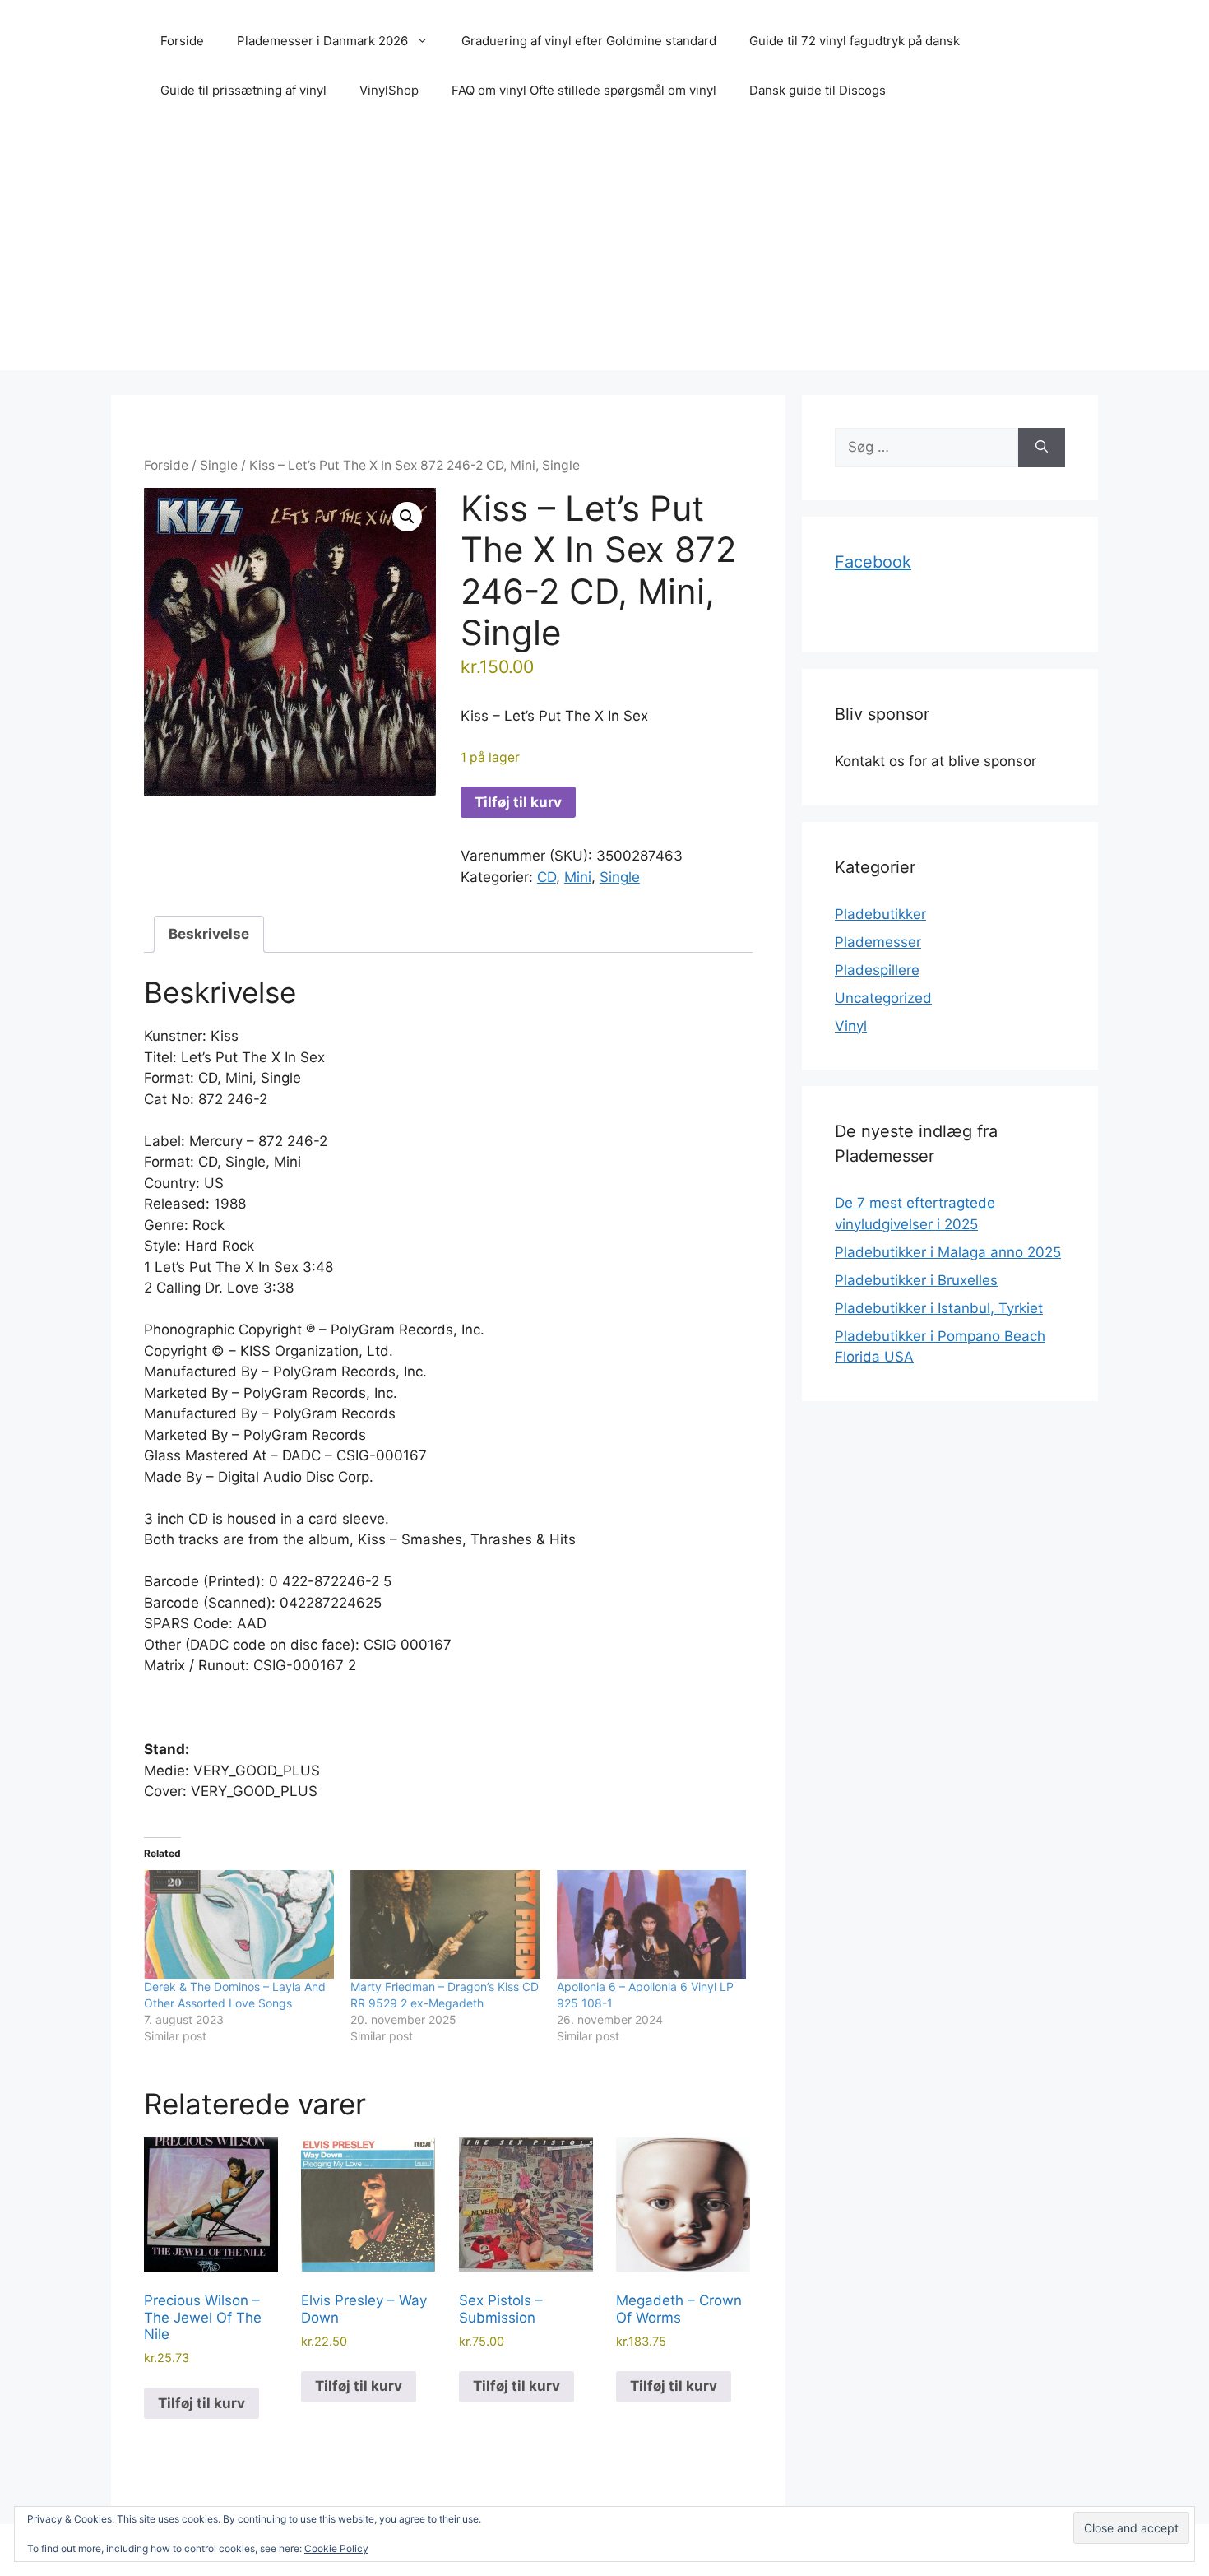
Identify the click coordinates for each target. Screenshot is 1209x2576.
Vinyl (851, 1026)
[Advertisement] (604, 255)
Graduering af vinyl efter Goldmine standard (589, 41)
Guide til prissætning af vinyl (243, 90)
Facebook (873, 562)
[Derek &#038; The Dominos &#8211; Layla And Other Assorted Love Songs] (239, 1924)
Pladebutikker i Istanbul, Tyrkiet (939, 1308)
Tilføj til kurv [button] (201, 2403)
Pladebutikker (880, 914)
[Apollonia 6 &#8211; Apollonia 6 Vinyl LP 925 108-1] (652, 1924)
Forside (182, 41)
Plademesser (878, 942)
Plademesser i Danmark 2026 (322, 41)
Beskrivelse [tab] (209, 934)
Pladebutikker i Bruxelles (916, 1280)
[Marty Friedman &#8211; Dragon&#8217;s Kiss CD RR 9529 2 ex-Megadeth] (445, 1924)
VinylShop (389, 90)
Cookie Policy (336, 2548)
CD (547, 877)
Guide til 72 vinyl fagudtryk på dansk (855, 41)
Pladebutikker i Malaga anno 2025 (948, 1252)
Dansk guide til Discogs (818, 90)
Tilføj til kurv (518, 802)
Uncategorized (883, 998)
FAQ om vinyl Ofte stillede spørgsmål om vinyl (584, 90)
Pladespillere (877, 970)
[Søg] (1042, 448)
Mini (578, 877)
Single (219, 465)
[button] (407, 517)
